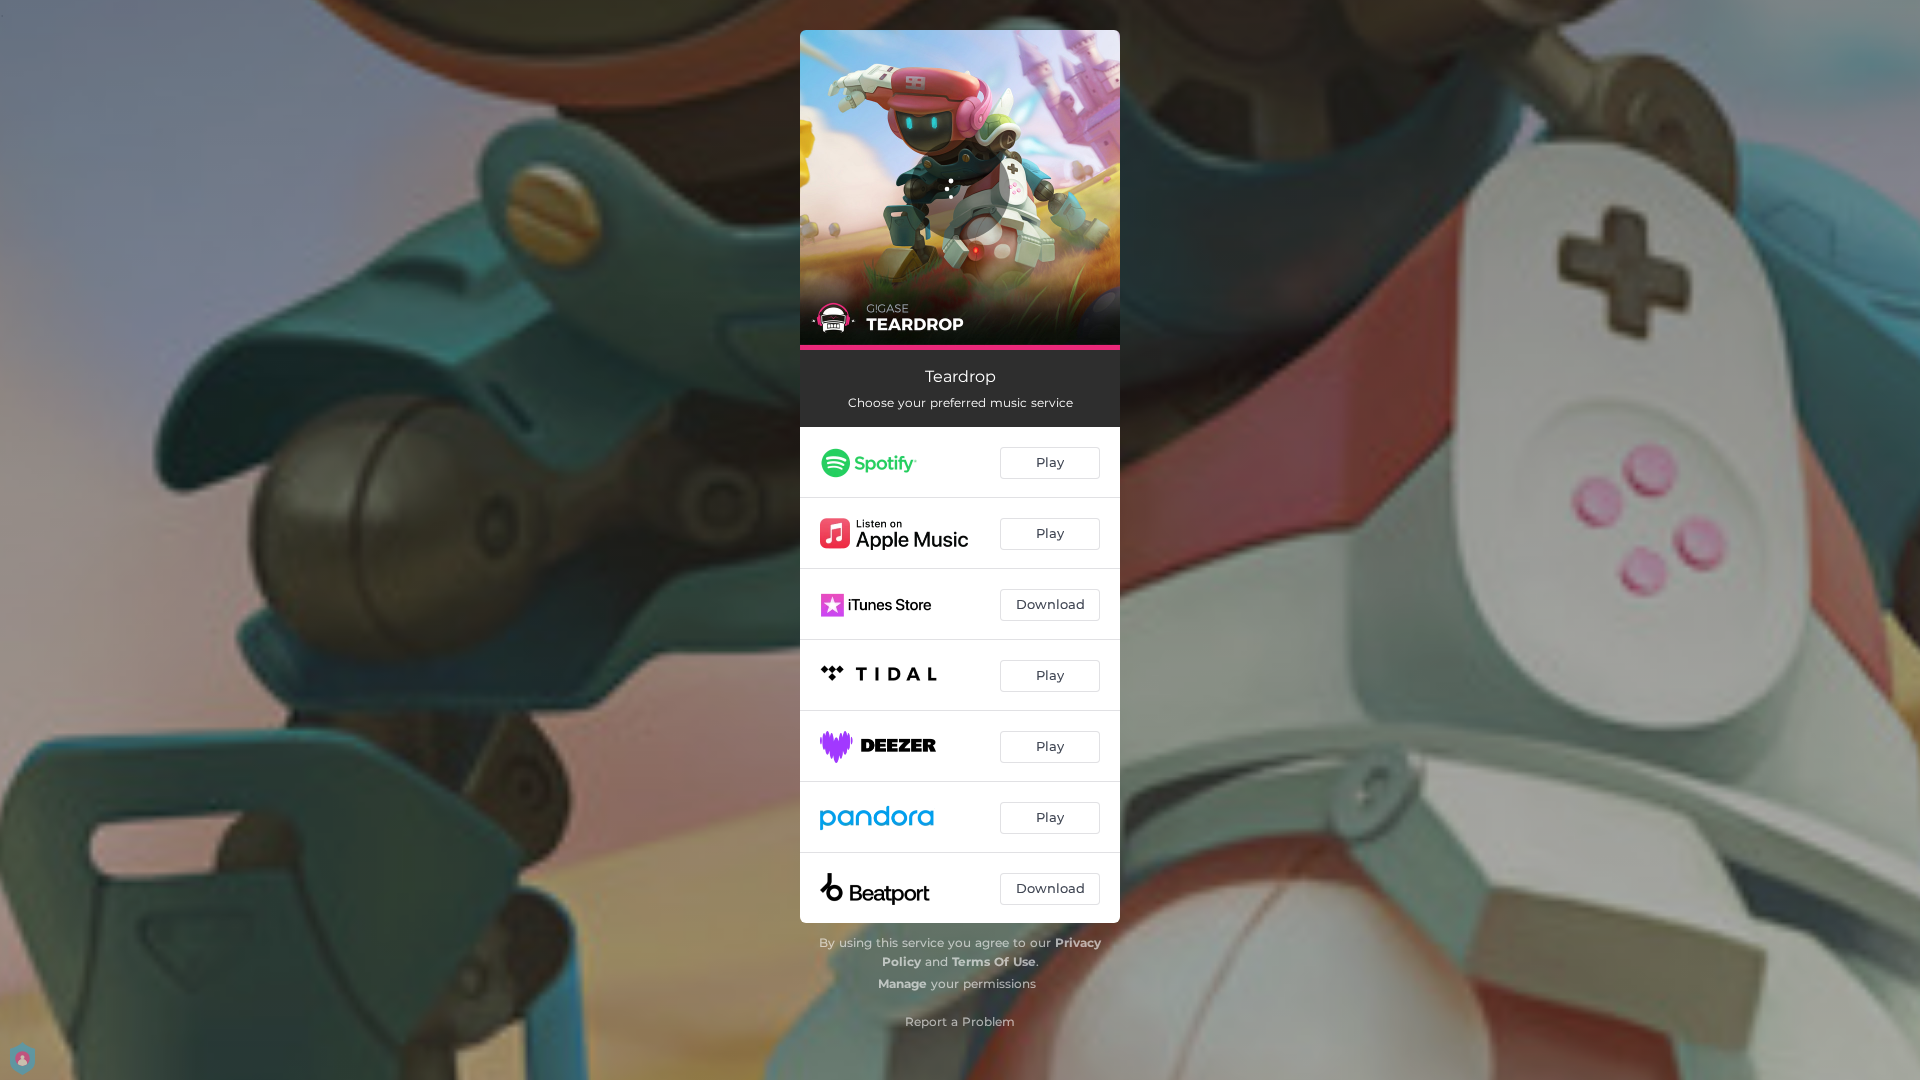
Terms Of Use (994, 961)
